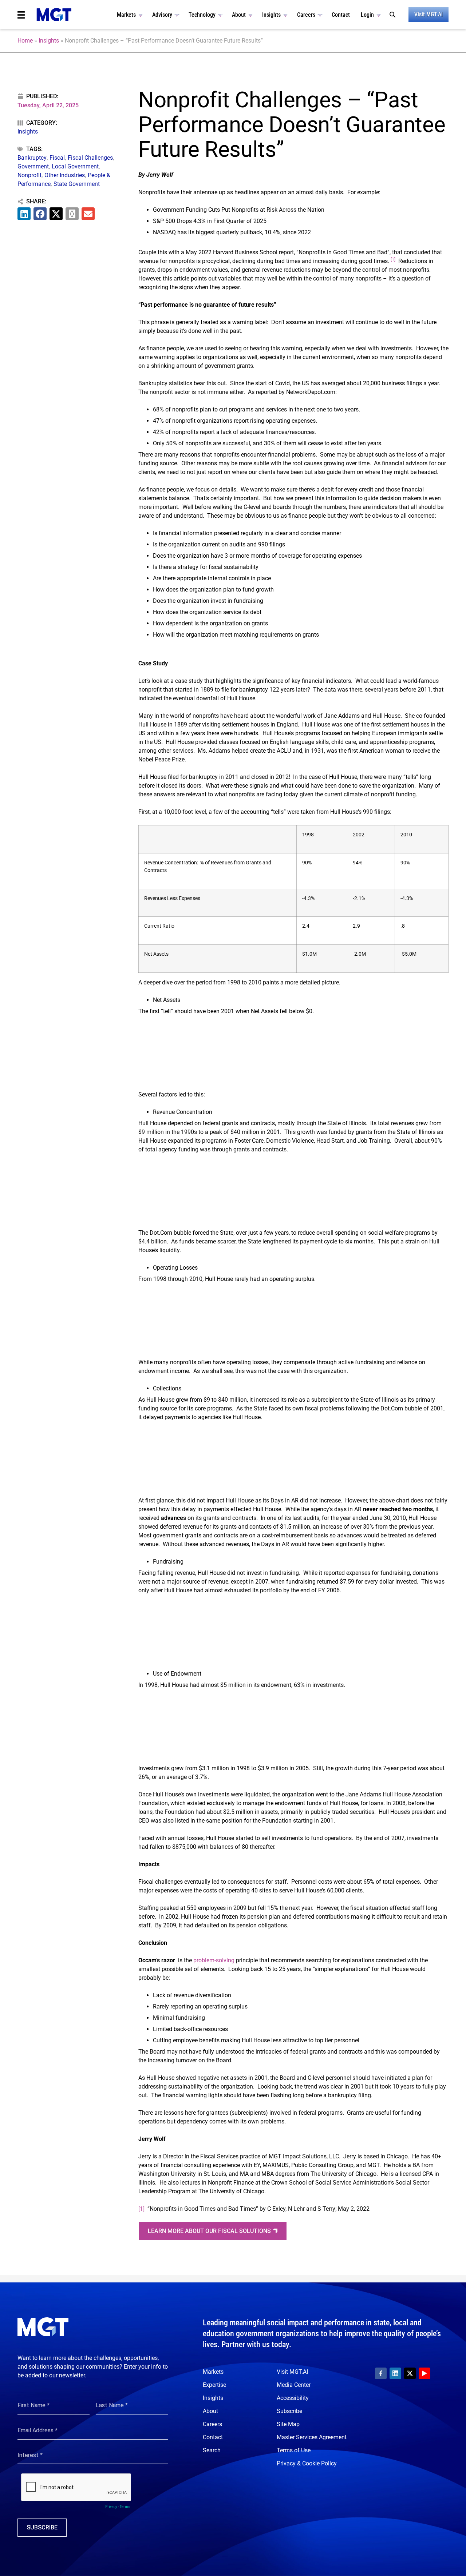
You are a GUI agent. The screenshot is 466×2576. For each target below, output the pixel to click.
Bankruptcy (32, 158)
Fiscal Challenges (90, 158)
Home (25, 41)
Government (33, 166)
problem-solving (214, 1960)
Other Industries (65, 175)
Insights (49, 41)
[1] (141, 2209)
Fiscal (57, 158)
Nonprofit (29, 175)
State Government (77, 184)
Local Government (75, 166)
